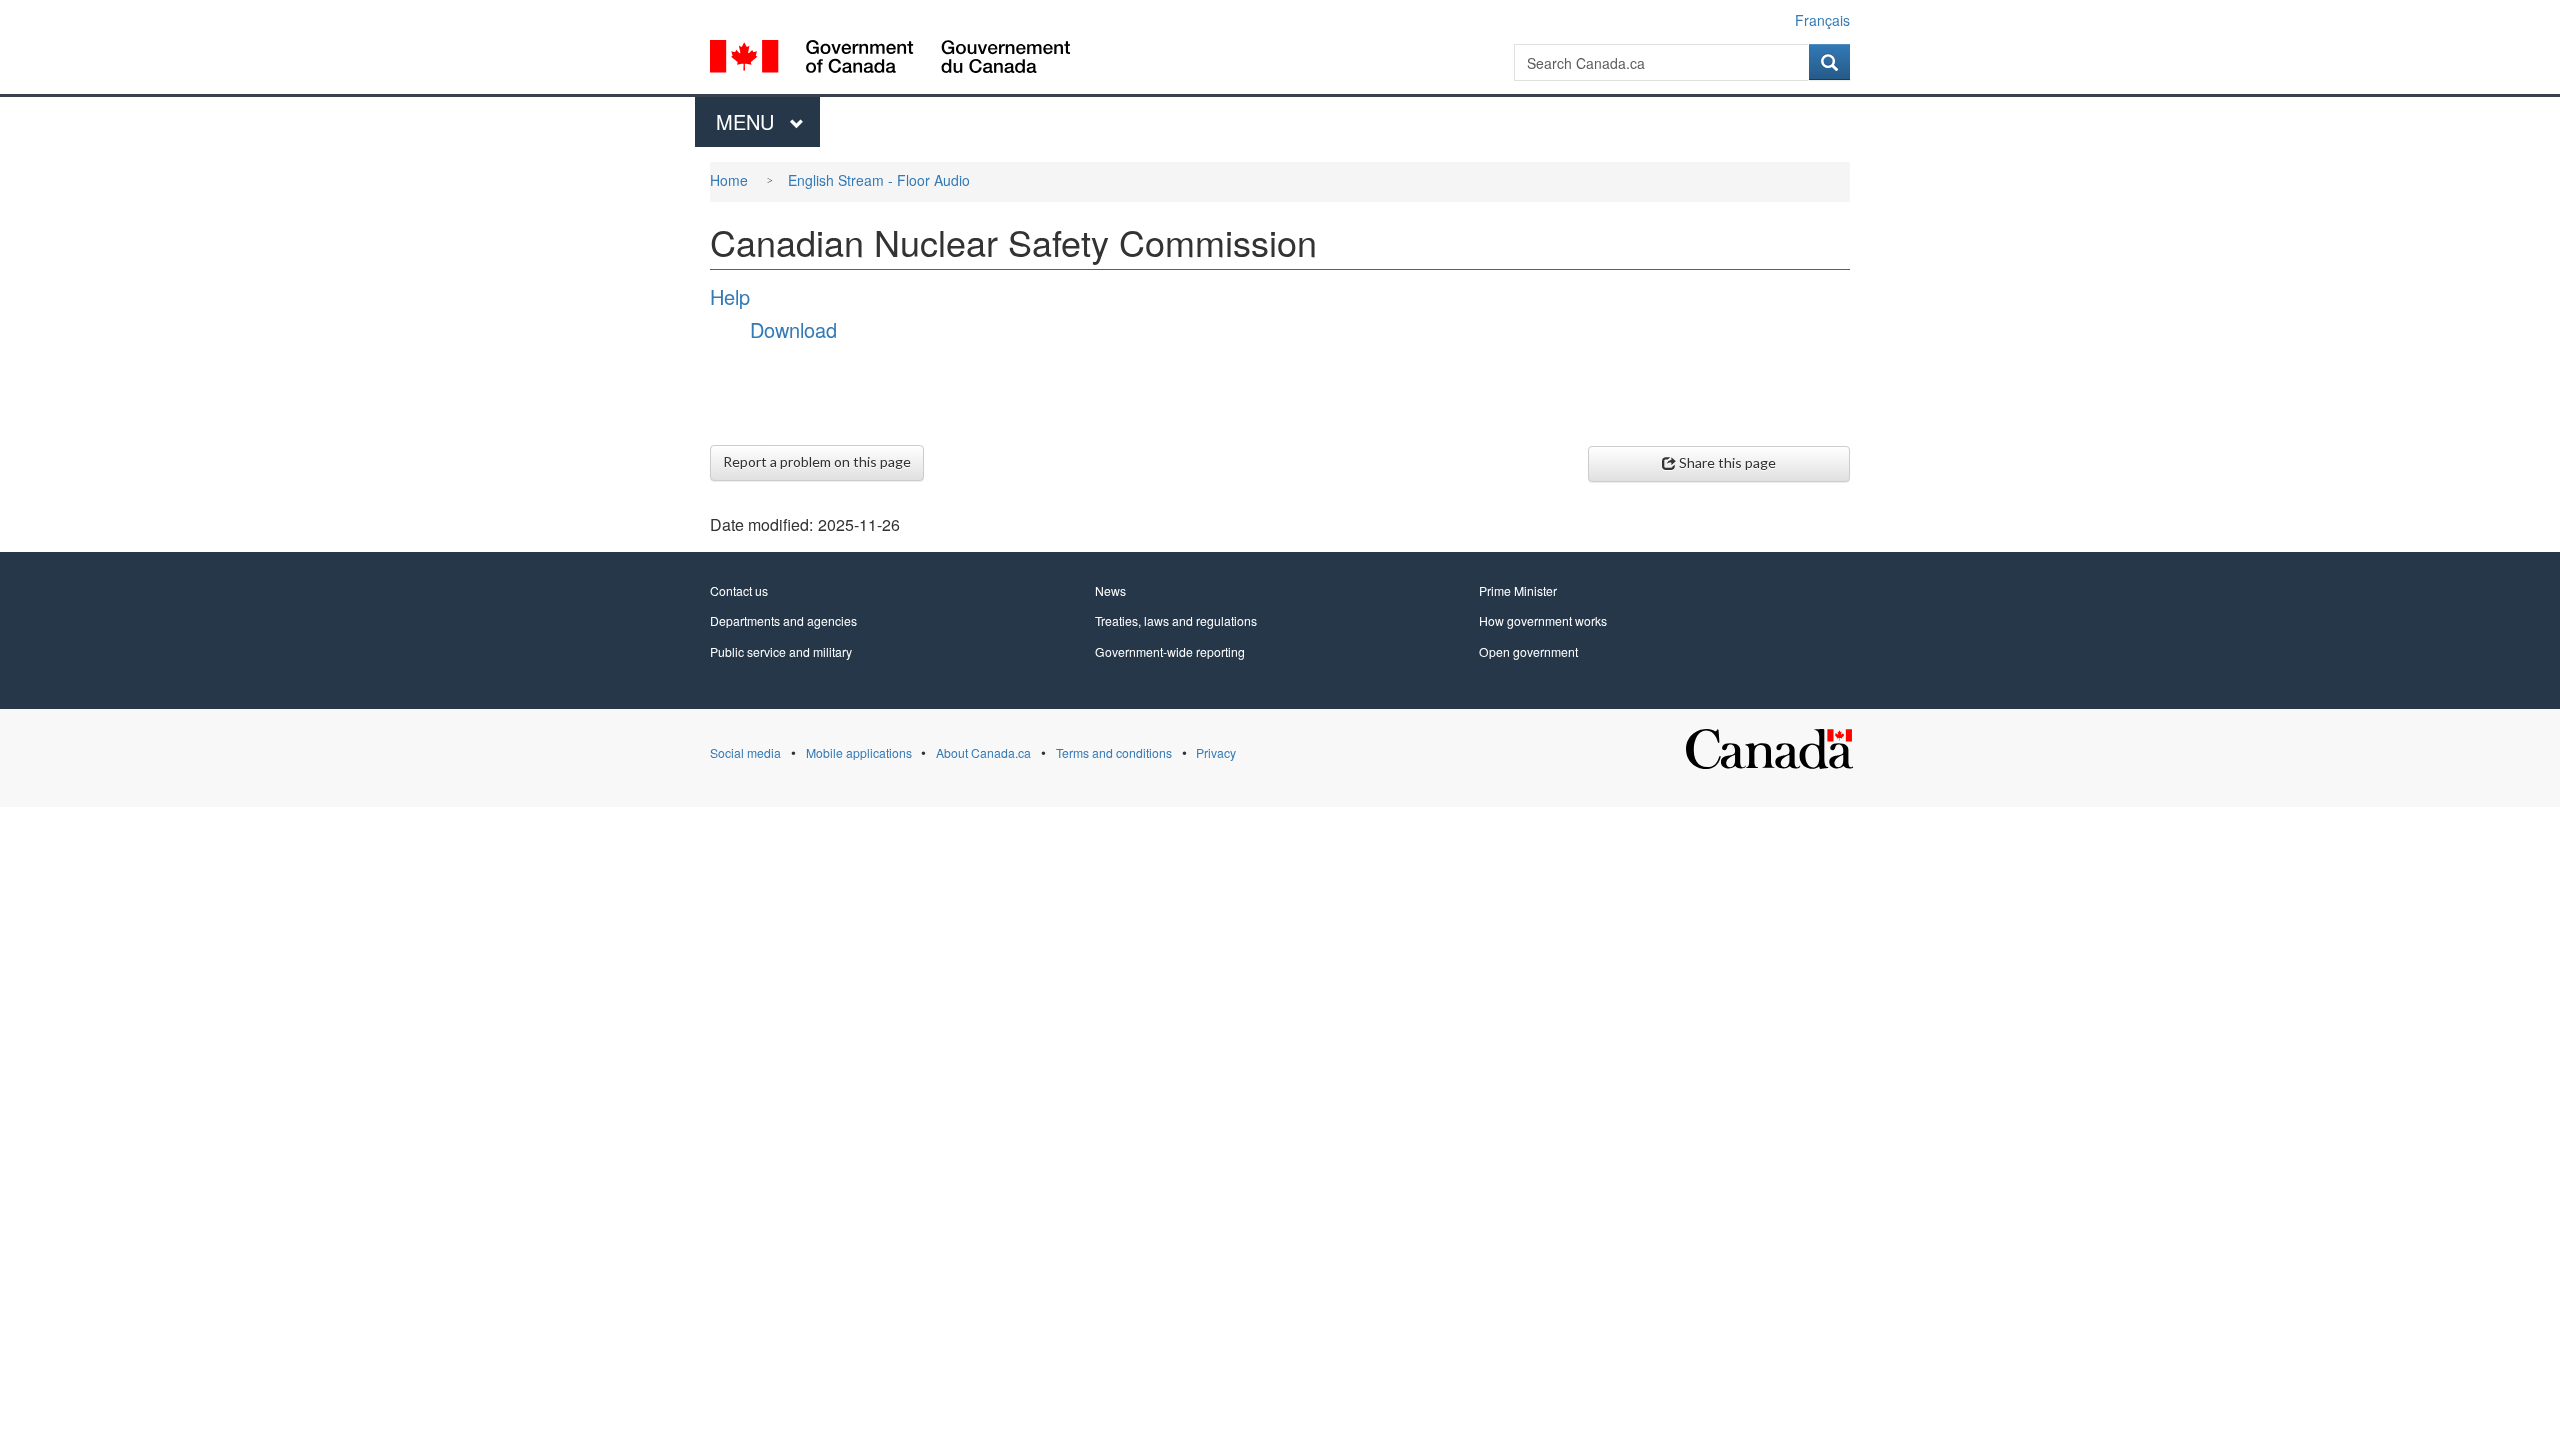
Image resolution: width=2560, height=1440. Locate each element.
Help (730, 296)
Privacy (1216, 752)
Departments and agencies (783, 620)
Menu (748, 121)
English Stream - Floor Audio (879, 180)
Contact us (739, 590)
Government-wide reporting (1170, 651)
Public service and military (781, 651)
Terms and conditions (1114, 752)
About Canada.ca (983, 752)
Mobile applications (859, 752)
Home (729, 180)
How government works (1543, 620)
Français (1822, 20)
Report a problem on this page (817, 461)
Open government (1528, 651)
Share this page (1727, 462)
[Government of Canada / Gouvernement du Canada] (890, 59)
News (1110, 590)
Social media (745, 752)
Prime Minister (1518, 590)
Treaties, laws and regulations (1176, 620)
